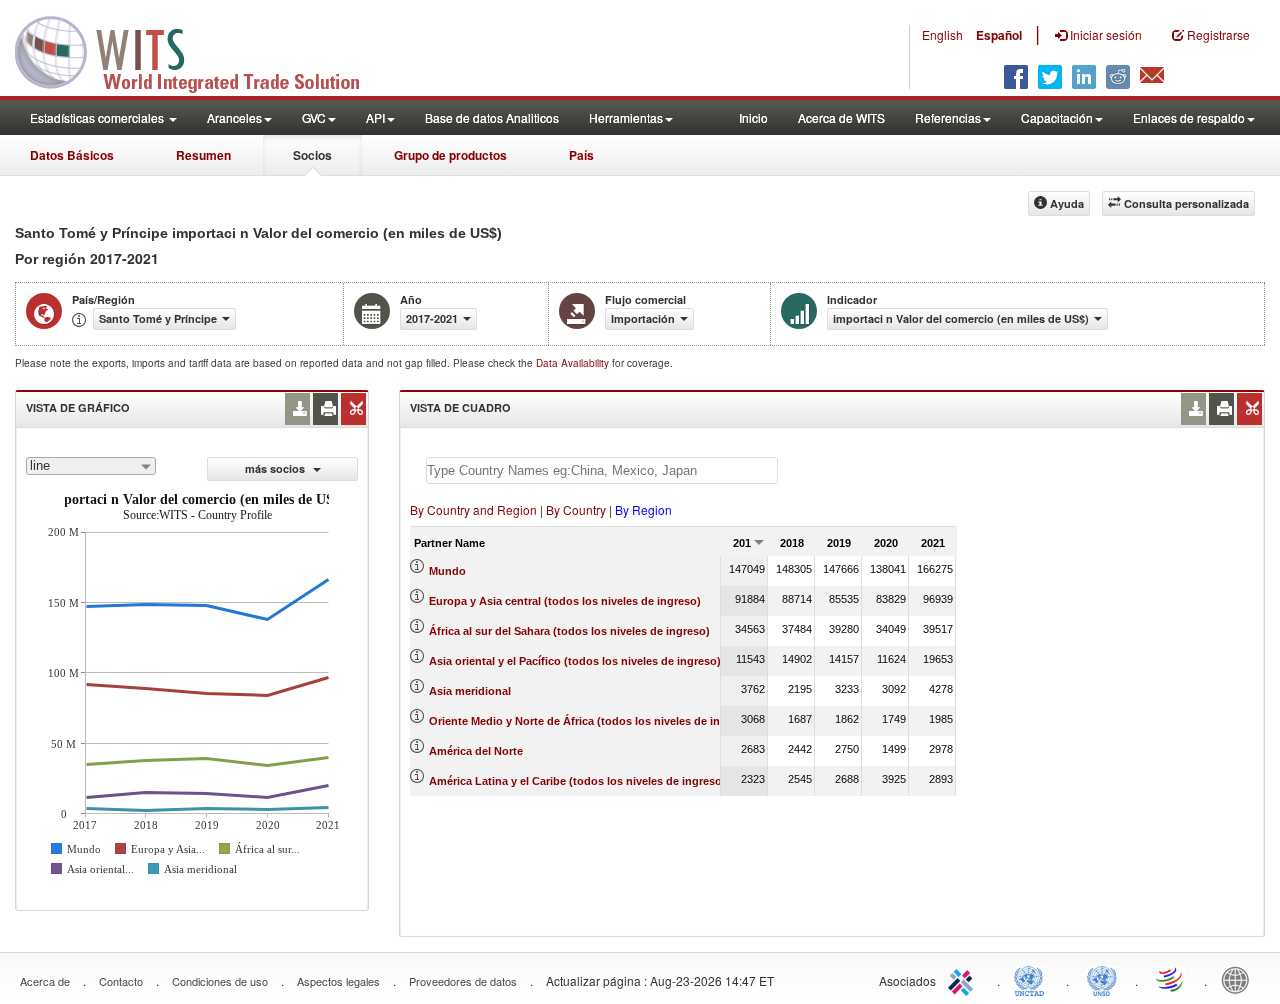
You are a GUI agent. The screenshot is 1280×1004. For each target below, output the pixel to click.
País (581, 155)
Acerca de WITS (841, 117)
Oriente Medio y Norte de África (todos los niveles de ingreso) (591, 721)
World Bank (1240, 979)
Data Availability (574, 363)
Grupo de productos (450, 155)
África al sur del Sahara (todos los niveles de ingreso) (569, 631)
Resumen (203, 155)
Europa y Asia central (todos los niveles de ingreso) (565, 601)
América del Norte (476, 751)
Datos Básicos (72, 155)
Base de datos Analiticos (492, 117)
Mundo (447, 571)
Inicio (753, 117)
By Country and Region (473, 509)
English (942, 34)
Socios (312, 155)
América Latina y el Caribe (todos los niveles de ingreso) (577, 781)
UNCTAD (1033, 979)
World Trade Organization (1171, 979)
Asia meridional (470, 691)
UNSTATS (1102, 979)
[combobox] (91, 466)
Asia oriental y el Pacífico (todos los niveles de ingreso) (575, 661)
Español (999, 35)
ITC (964, 979)
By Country (576, 509)
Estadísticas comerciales (98, 117)
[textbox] (602, 470)
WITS (200, 50)
